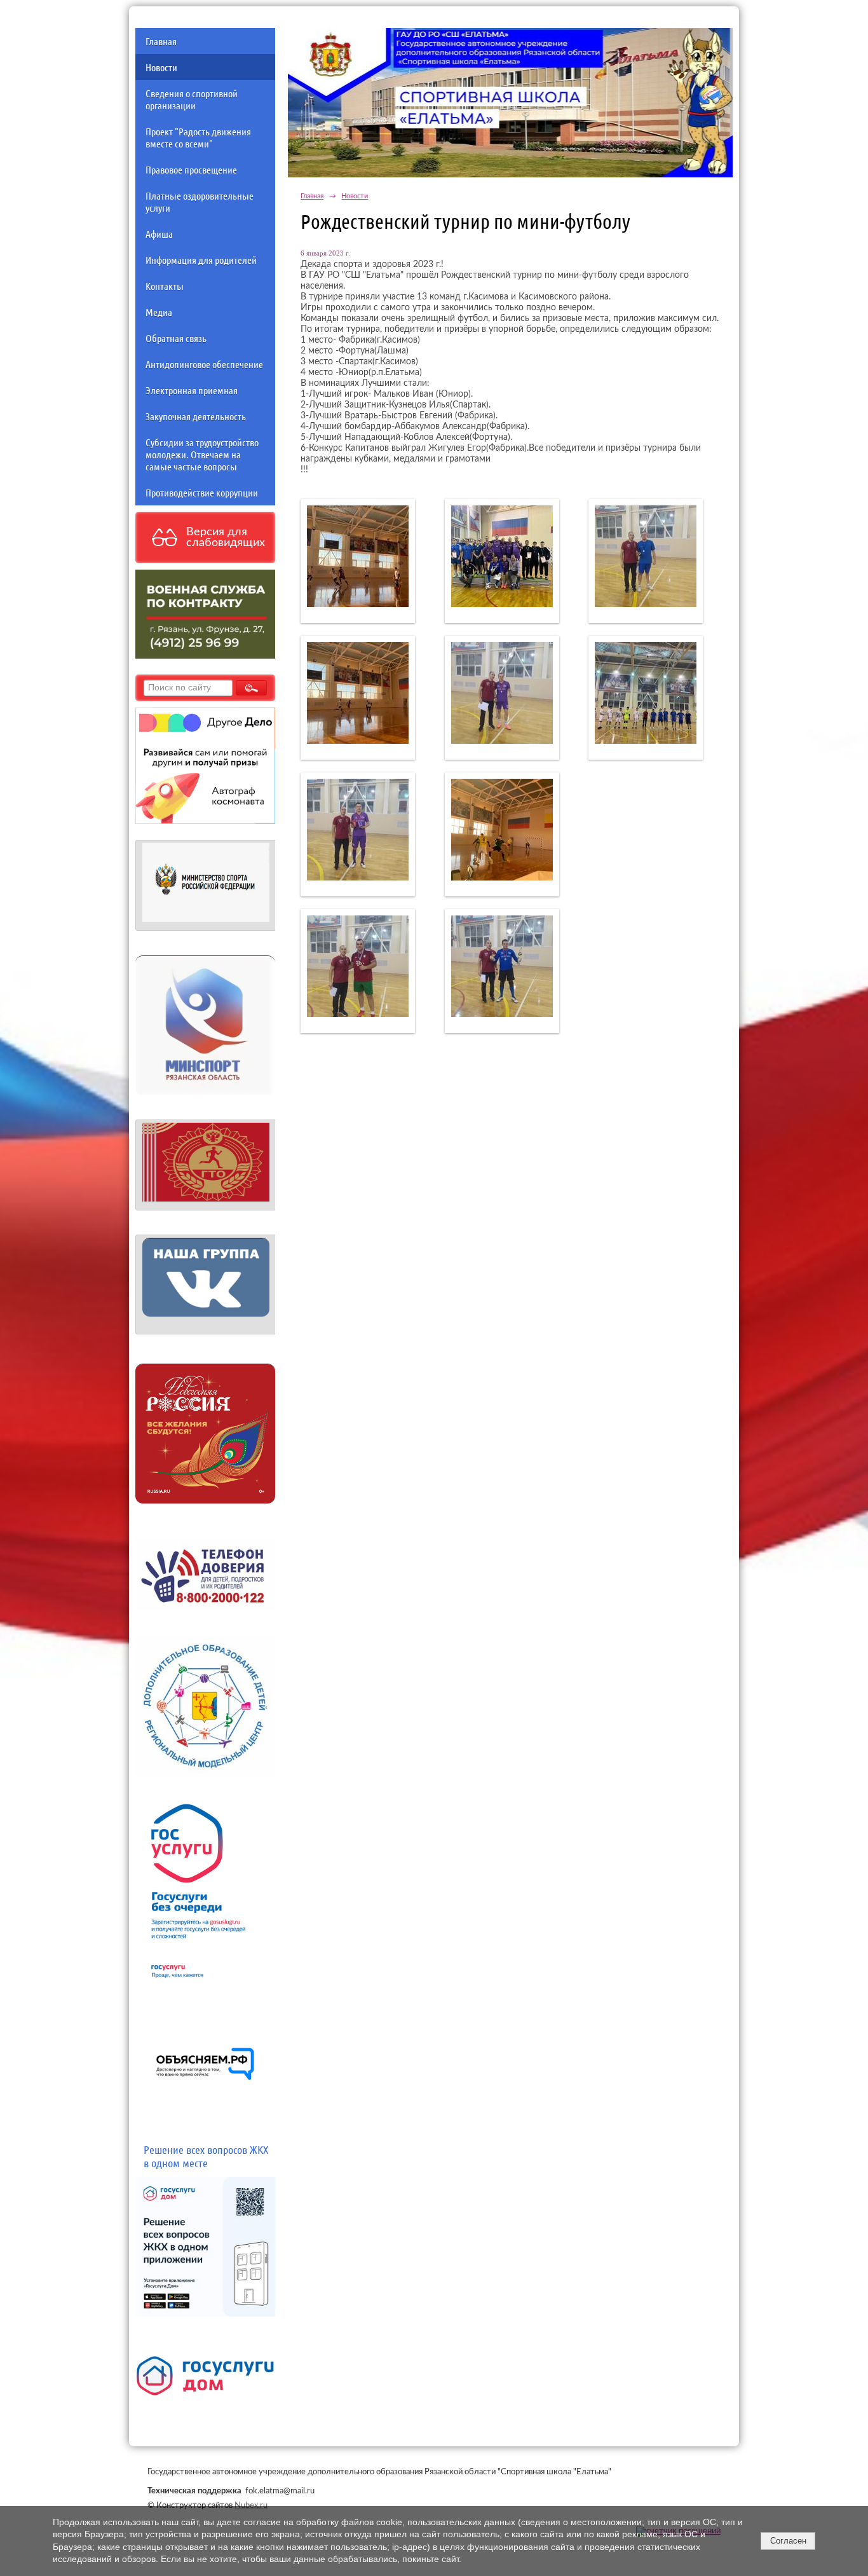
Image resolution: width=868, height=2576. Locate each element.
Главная (161, 41)
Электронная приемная (192, 390)
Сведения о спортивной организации (192, 99)
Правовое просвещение (191, 169)
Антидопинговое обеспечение (204, 364)
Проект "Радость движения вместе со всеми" (198, 137)
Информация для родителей (201, 260)
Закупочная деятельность (196, 416)
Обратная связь (176, 338)
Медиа (159, 312)
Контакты (165, 286)
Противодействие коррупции (202, 492)
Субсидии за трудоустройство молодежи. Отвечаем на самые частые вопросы (202, 454)
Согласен (788, 2541)
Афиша (159, 234)
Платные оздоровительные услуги (200, 202)
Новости (161, 67)
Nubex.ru (251, 2505)
